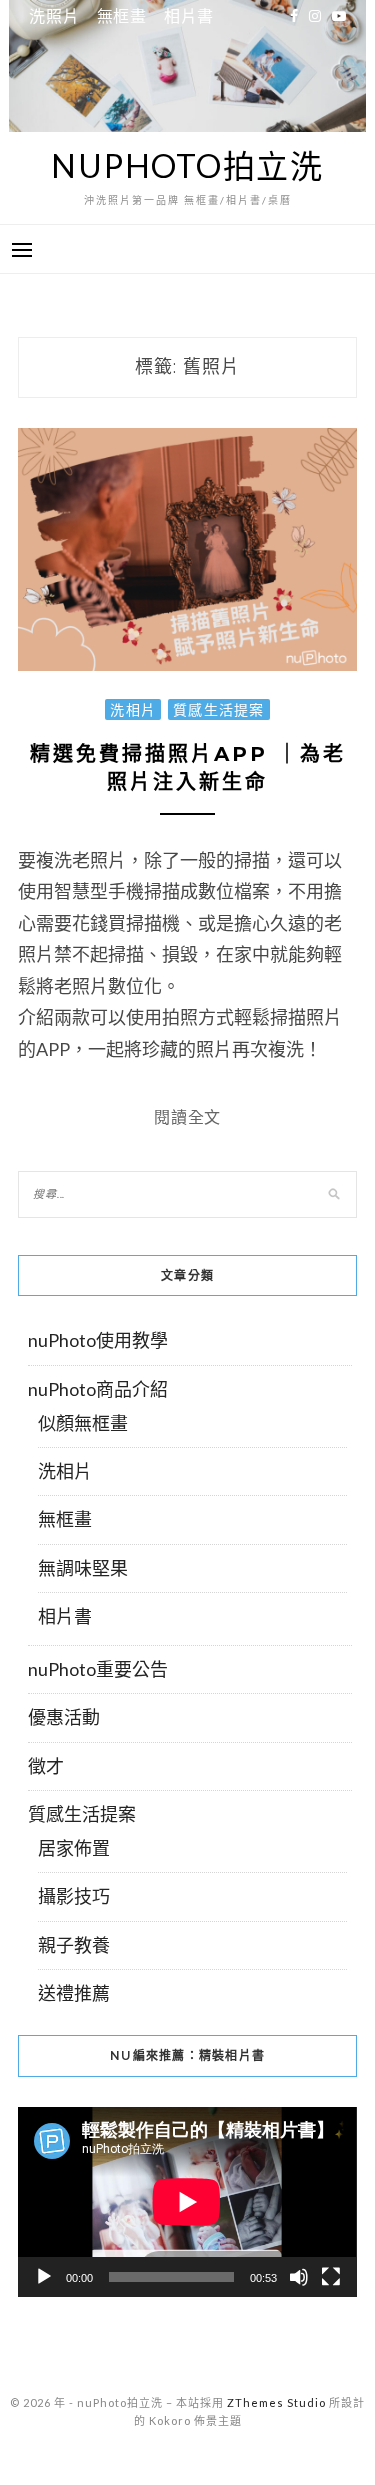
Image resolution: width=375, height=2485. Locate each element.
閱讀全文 (187, 1116)
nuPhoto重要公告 (98, 1669)
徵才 (46, 1766)
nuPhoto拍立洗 (187, 165)
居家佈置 (74, 1848)
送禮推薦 (74, 1993)
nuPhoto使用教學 (98, 1340)
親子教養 (74, 1945)
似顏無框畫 (83, 1423)
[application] (187, 2202)
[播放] (44, 2277)
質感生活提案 (219, 709)
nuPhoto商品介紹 (98, 1389)
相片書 (189, 15)
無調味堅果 (83, 1568)
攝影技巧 (74, 1896)
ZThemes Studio (276, 2402)
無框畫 (122, 15)
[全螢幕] (331, 2277)
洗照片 (54, 15)
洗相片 (133, 709)
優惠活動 (64, 1717)
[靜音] (299, 2277)
